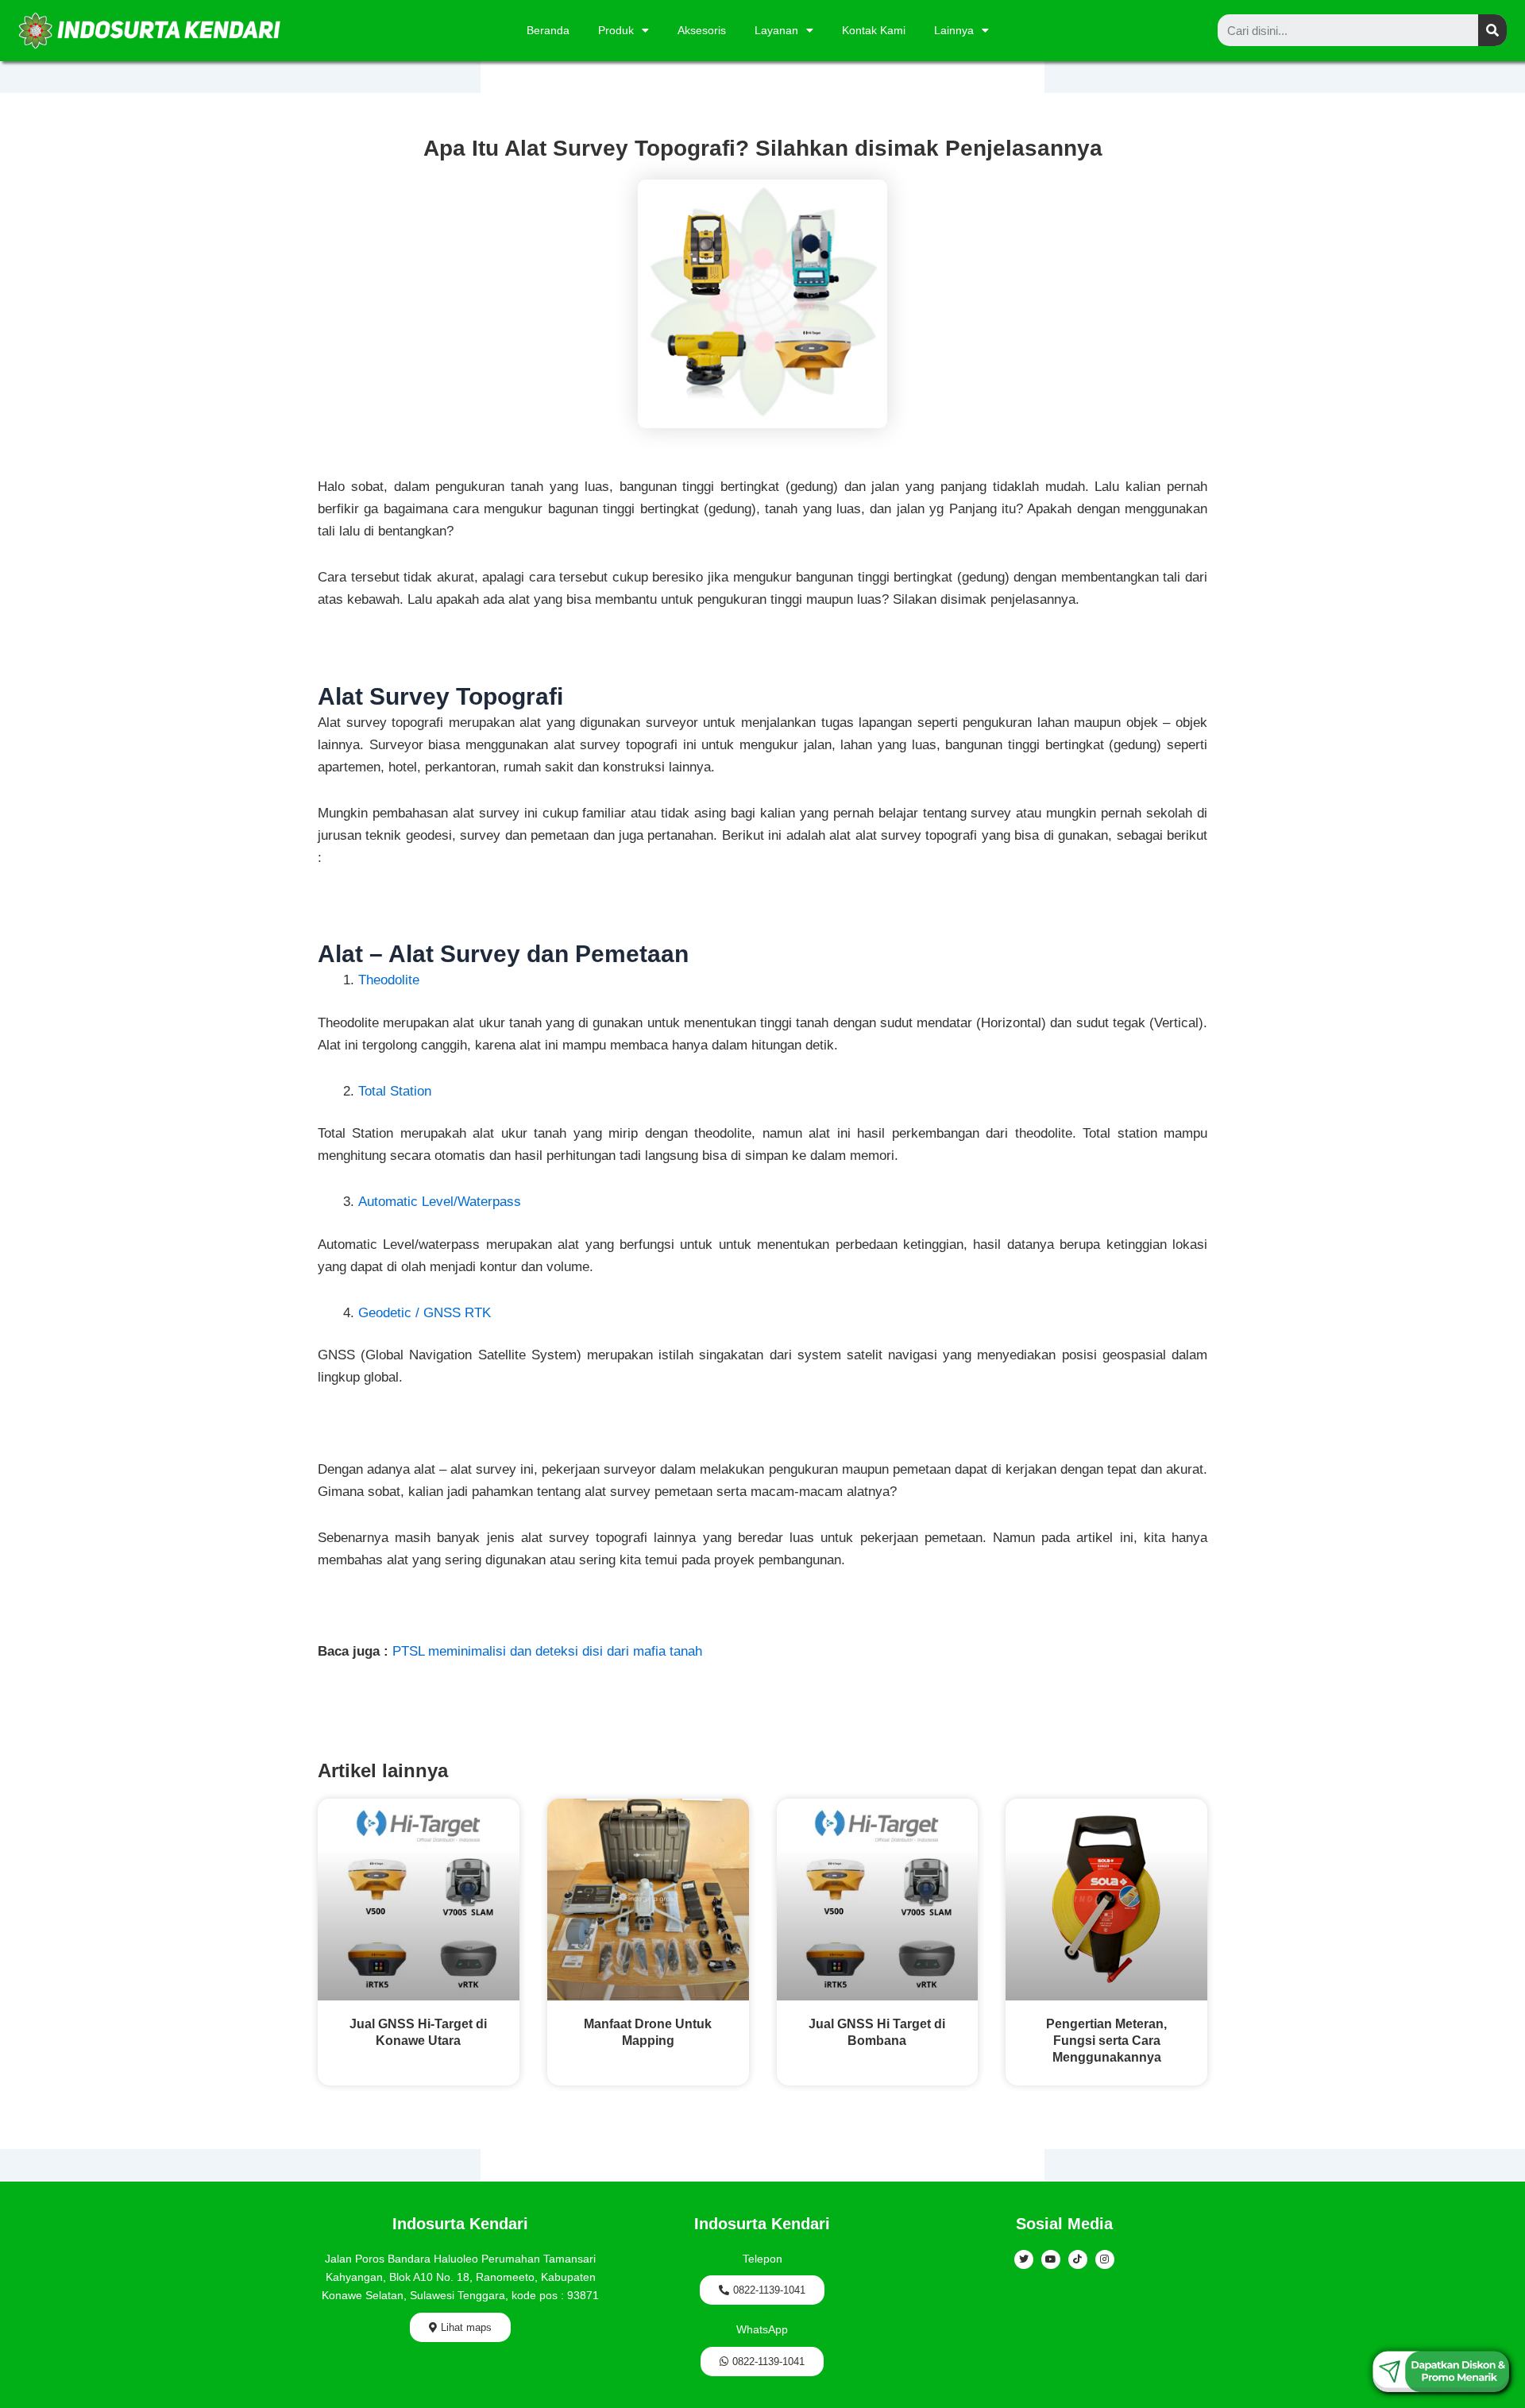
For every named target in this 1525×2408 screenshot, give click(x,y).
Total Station (395, 1091)
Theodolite (389, 980)
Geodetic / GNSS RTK (425, 1313)
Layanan (776, 30)
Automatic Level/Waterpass (440, 1202)
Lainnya (954, 30)
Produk (616, 30)
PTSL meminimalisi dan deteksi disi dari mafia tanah (547, 1651)
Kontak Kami (874, 30)
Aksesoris (702, 30)
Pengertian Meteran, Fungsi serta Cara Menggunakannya (1106, 2041)
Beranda (548, 30)
